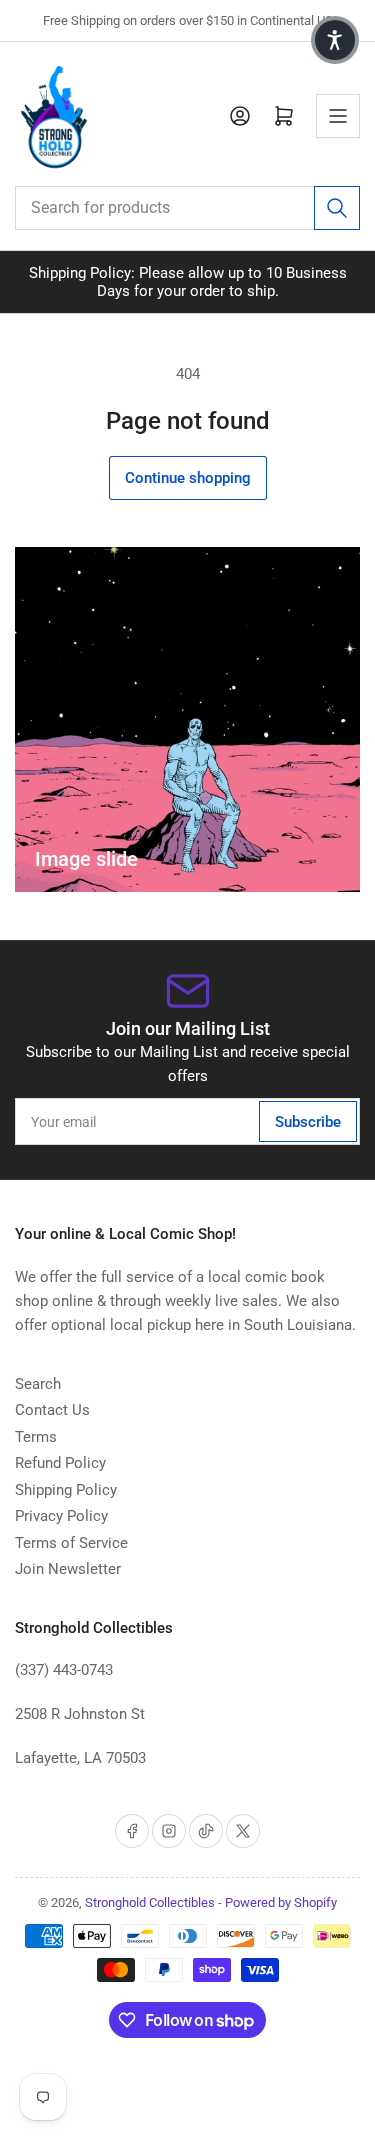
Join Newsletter (68, 1569)
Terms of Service (71, 1543)
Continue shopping (188, 478)
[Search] (337, 208)
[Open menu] (338, 116)
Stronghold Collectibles (150, 1902)
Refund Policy (60, 1463)
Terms (36, 1437)
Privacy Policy (61, 1516)
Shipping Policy (66, 1490)
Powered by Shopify (281, 1902)
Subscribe (308, 1122)
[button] (335, 40)
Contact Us (52, 1410)
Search (38, 1384)
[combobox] (187, 208)
